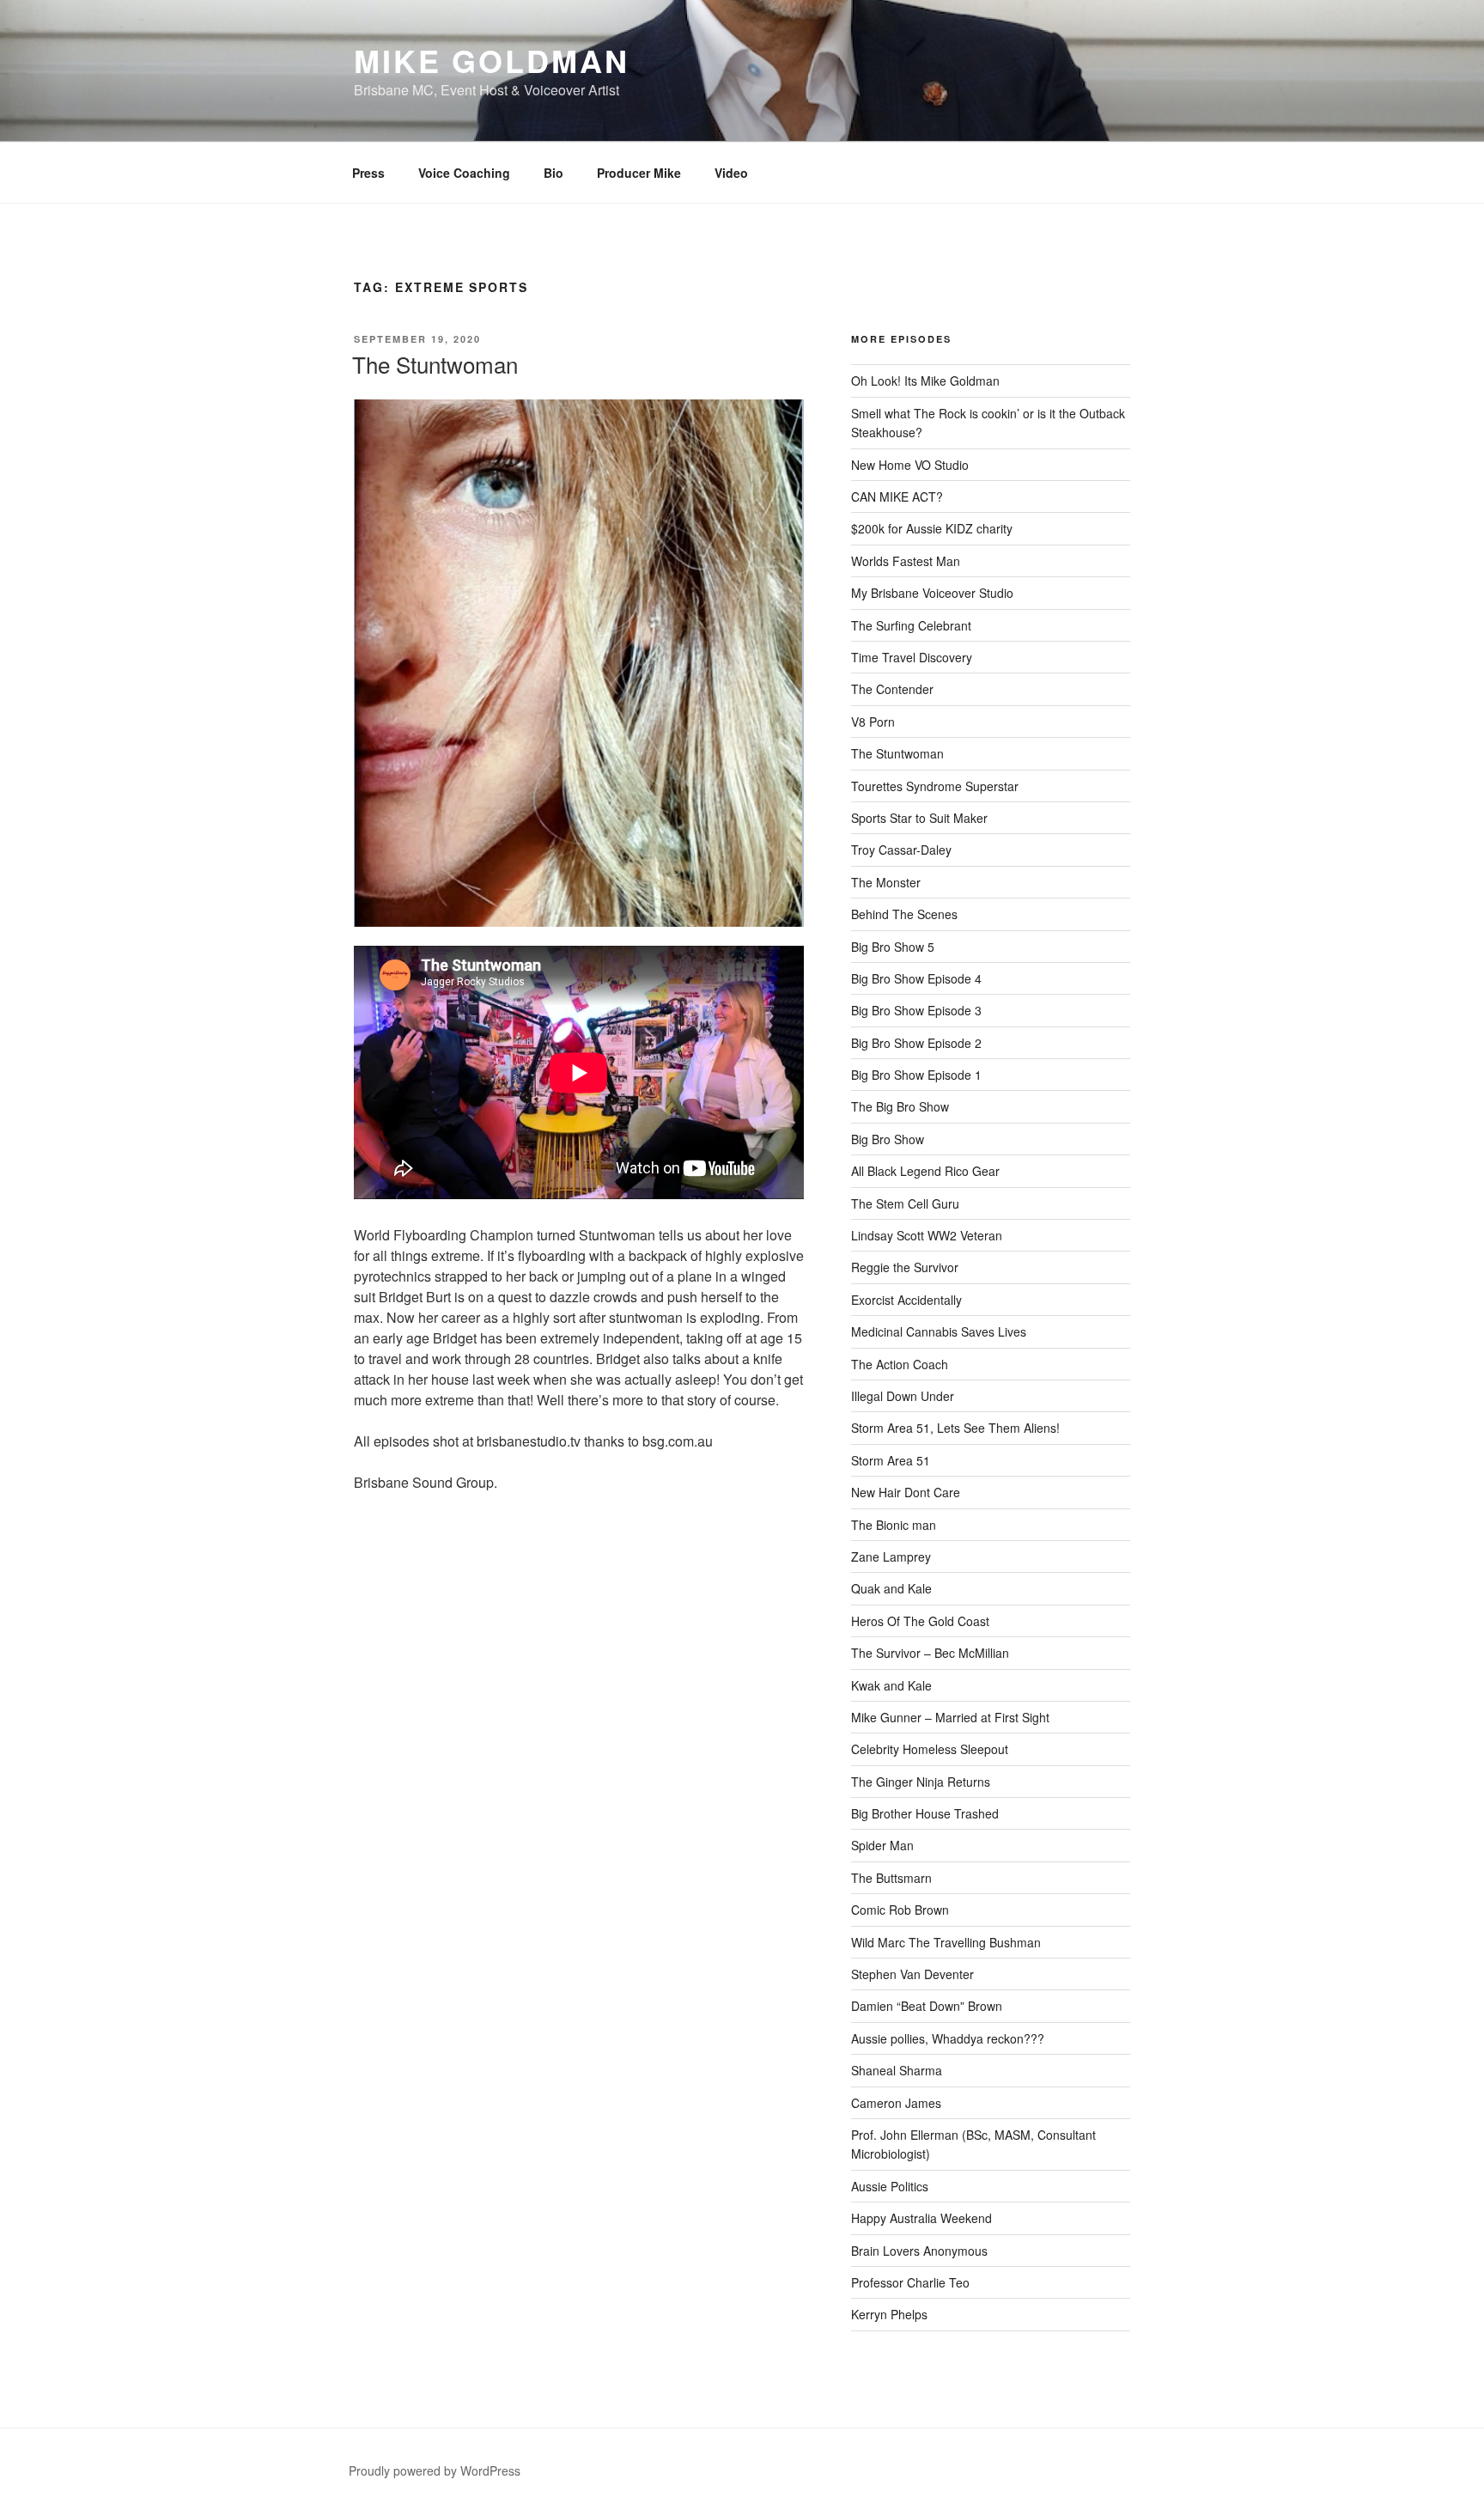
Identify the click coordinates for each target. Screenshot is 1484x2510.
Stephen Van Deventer (912, 1974)
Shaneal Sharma (897, 2070)
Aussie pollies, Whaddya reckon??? (948, 2038)
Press (368, 173)
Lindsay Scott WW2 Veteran (927, 1235)
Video (731, 173)
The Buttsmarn (891, 1878)
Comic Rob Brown (900, 1910)
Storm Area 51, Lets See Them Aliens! (955, 1428)
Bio (553, 173)
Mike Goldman (492, 60)
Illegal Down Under (903, 1396)
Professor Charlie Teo (910, 2282)
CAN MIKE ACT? (897, 497)
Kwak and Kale (891, 1685)
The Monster (886, 882)
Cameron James (896, 2103)
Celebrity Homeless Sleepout (930, 1749)
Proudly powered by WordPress (435, 2470)
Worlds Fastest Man (906, 561)
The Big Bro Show (900, 1106)
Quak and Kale (891, 1588)
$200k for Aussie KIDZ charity (932, 528)
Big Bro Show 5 (893, 947)
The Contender (892, 689)
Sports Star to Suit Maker (919, 818)
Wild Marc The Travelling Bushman (946, 1942)
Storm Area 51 (891, 1460)
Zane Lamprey (891, 1557)
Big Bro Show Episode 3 (916, 1010)
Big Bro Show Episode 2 (916, 1043)
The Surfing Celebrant (911, 625)
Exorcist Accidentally (906, 1300)
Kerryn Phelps (889, 2314)
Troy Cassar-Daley (901, 850)
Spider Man (882, 1845)
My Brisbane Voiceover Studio (932, 593)
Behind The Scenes (904, 914)
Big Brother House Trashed (925, 1813)
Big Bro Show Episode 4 (916, 978)
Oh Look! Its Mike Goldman (925, 381)
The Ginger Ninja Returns (921, 1782)
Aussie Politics (890, 2186)
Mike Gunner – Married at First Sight (950, 1717)
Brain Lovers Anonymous (919, 2251)
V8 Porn (873, 722)
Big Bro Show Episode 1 (916, 1075)
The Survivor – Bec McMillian (930, 1653)
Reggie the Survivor (905, 1267)
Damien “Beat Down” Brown (927, 2006)
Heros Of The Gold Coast (920, 1621)
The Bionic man (894, 1525)
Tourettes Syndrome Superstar (935, 786)
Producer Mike (639, 173)
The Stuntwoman (435, 364)
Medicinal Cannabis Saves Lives (939, 1331)
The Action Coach (900, 1364)
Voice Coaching (464, 173)
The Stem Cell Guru (905, 1203)
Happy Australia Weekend (921, 2218)
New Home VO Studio (910, 465)
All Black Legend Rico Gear (925, 1171)
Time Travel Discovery (912, 657)
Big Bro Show (888, 1139)
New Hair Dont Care (906, 1492)
